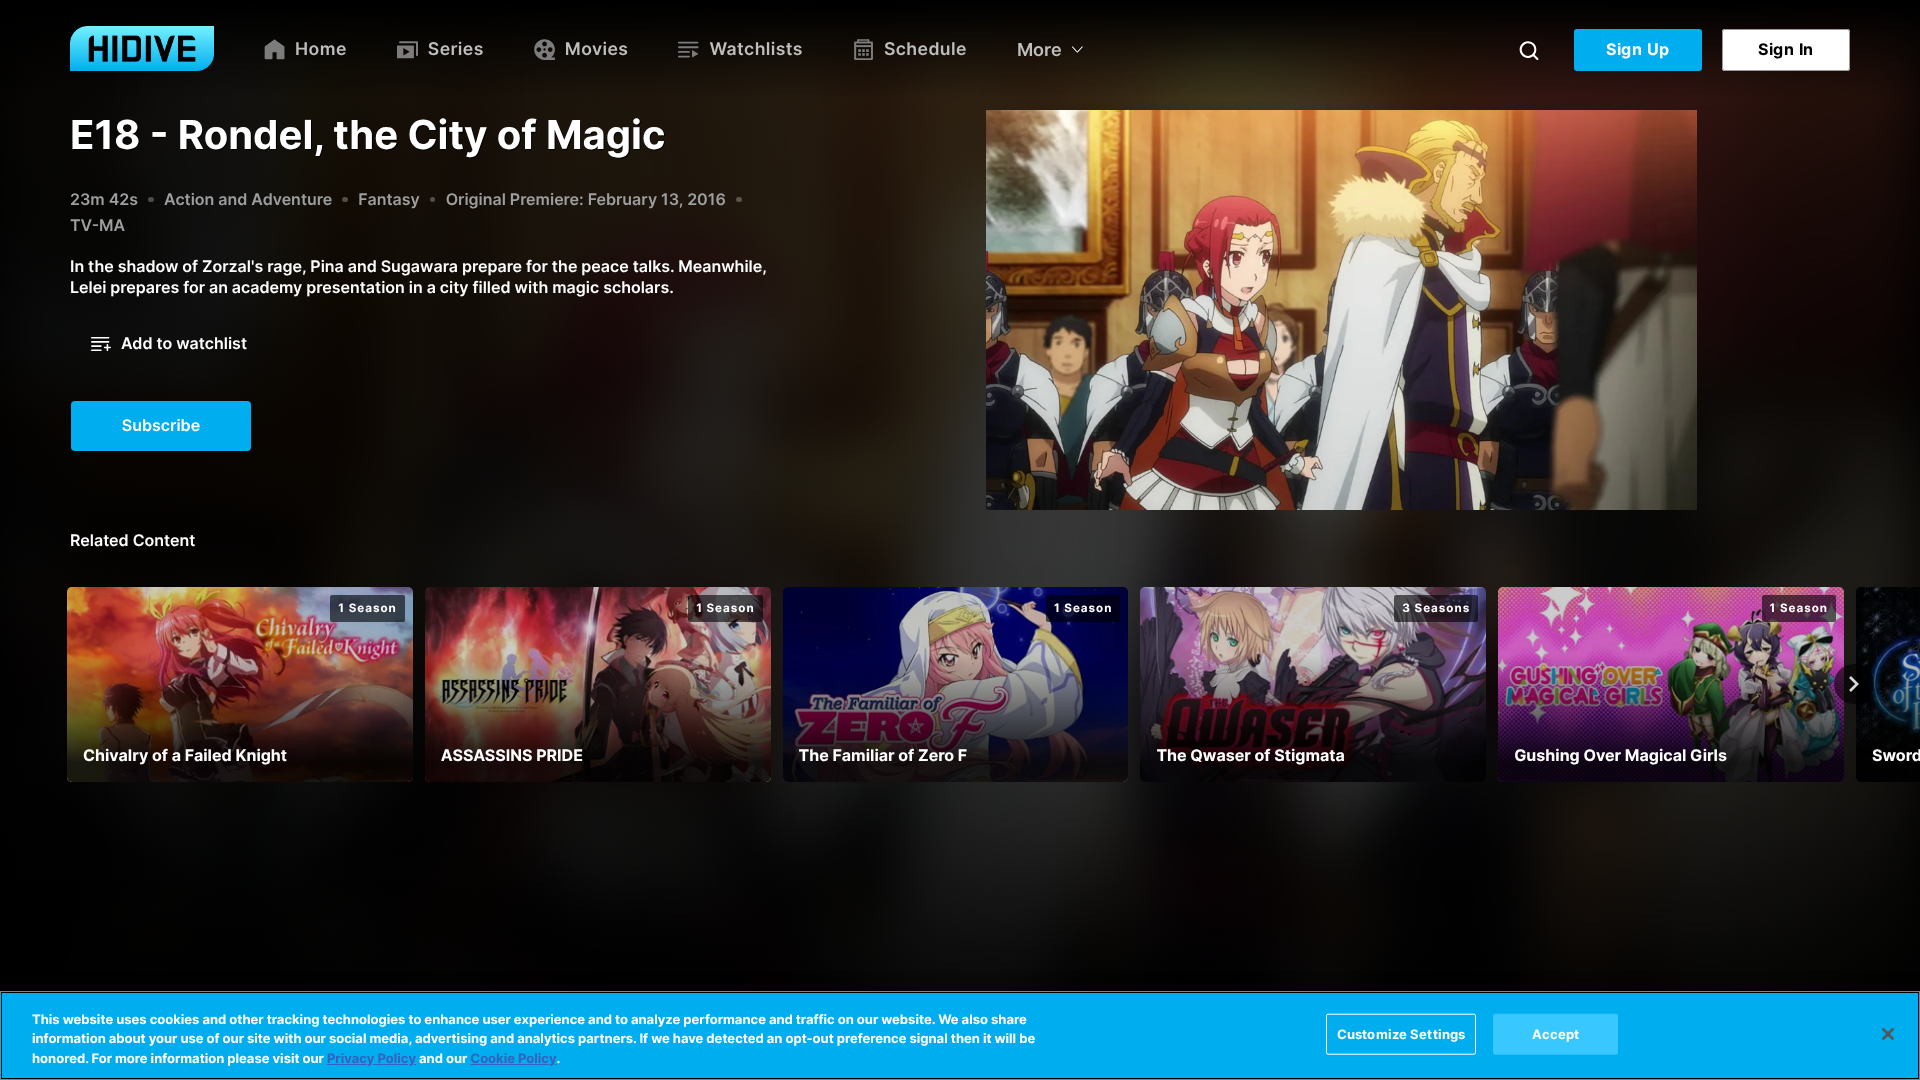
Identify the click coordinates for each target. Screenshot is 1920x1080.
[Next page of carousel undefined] (1854, 684)
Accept (1556, 1033)
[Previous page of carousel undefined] (66, 684)
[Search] (1529, 50)
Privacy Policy (371, 1059)
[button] (169, 344)
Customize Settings (1401, 1033)
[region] (960, 1035)
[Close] (1888, 1034)
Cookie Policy (513, 1059)
